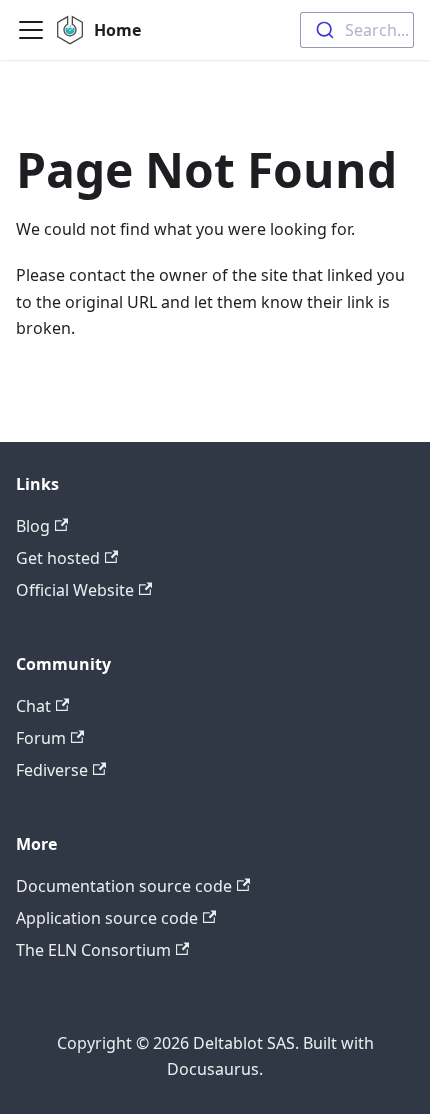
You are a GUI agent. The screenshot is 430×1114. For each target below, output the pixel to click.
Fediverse (52, 770)
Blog (33, 526)
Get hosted (58, 558)
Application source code (107, 918)
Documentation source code (124, 886)
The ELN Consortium (93, 950)
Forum (41, 738)
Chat (33, 706)
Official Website (75, 590)
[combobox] (357, 30)
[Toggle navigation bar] (31, 30)
